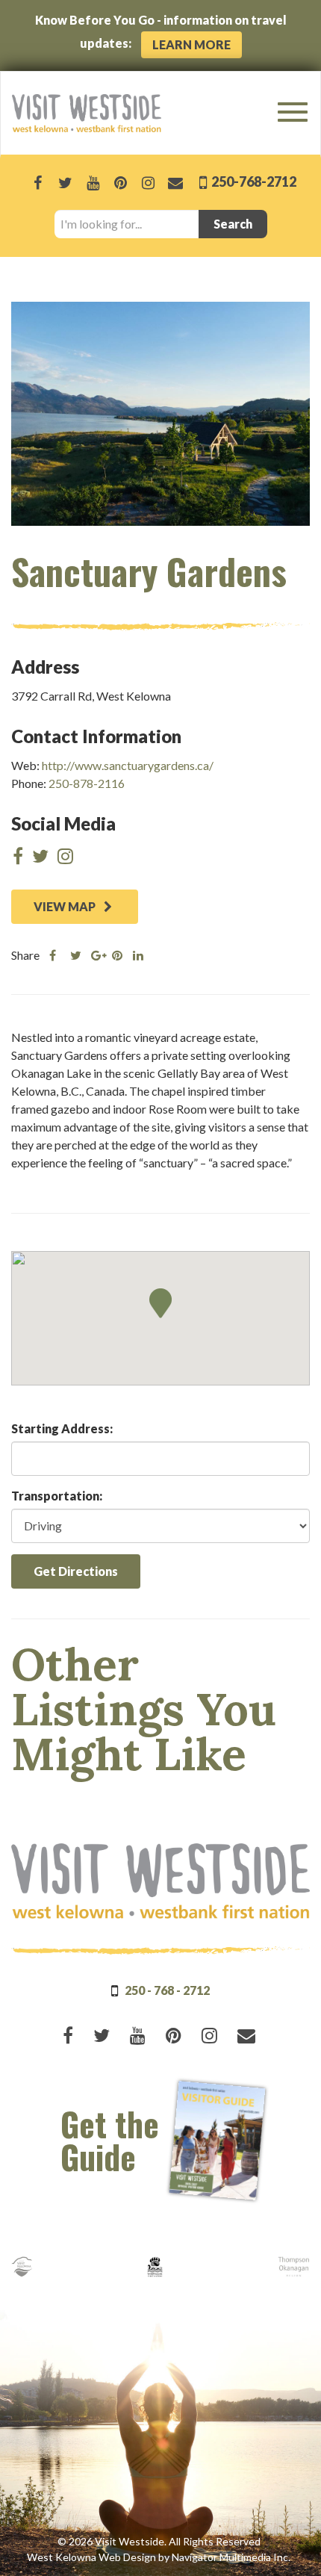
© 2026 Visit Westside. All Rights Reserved (159, 2541)
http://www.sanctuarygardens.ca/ (128, 765)
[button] (160, 1303)
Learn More (191, 44)
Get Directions (76, 1571)
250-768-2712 (253, 181)
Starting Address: (62, 1428)
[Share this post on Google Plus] (97, 955)
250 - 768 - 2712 (167, 1990)
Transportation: (57, 1496)
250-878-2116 (87, 783)
